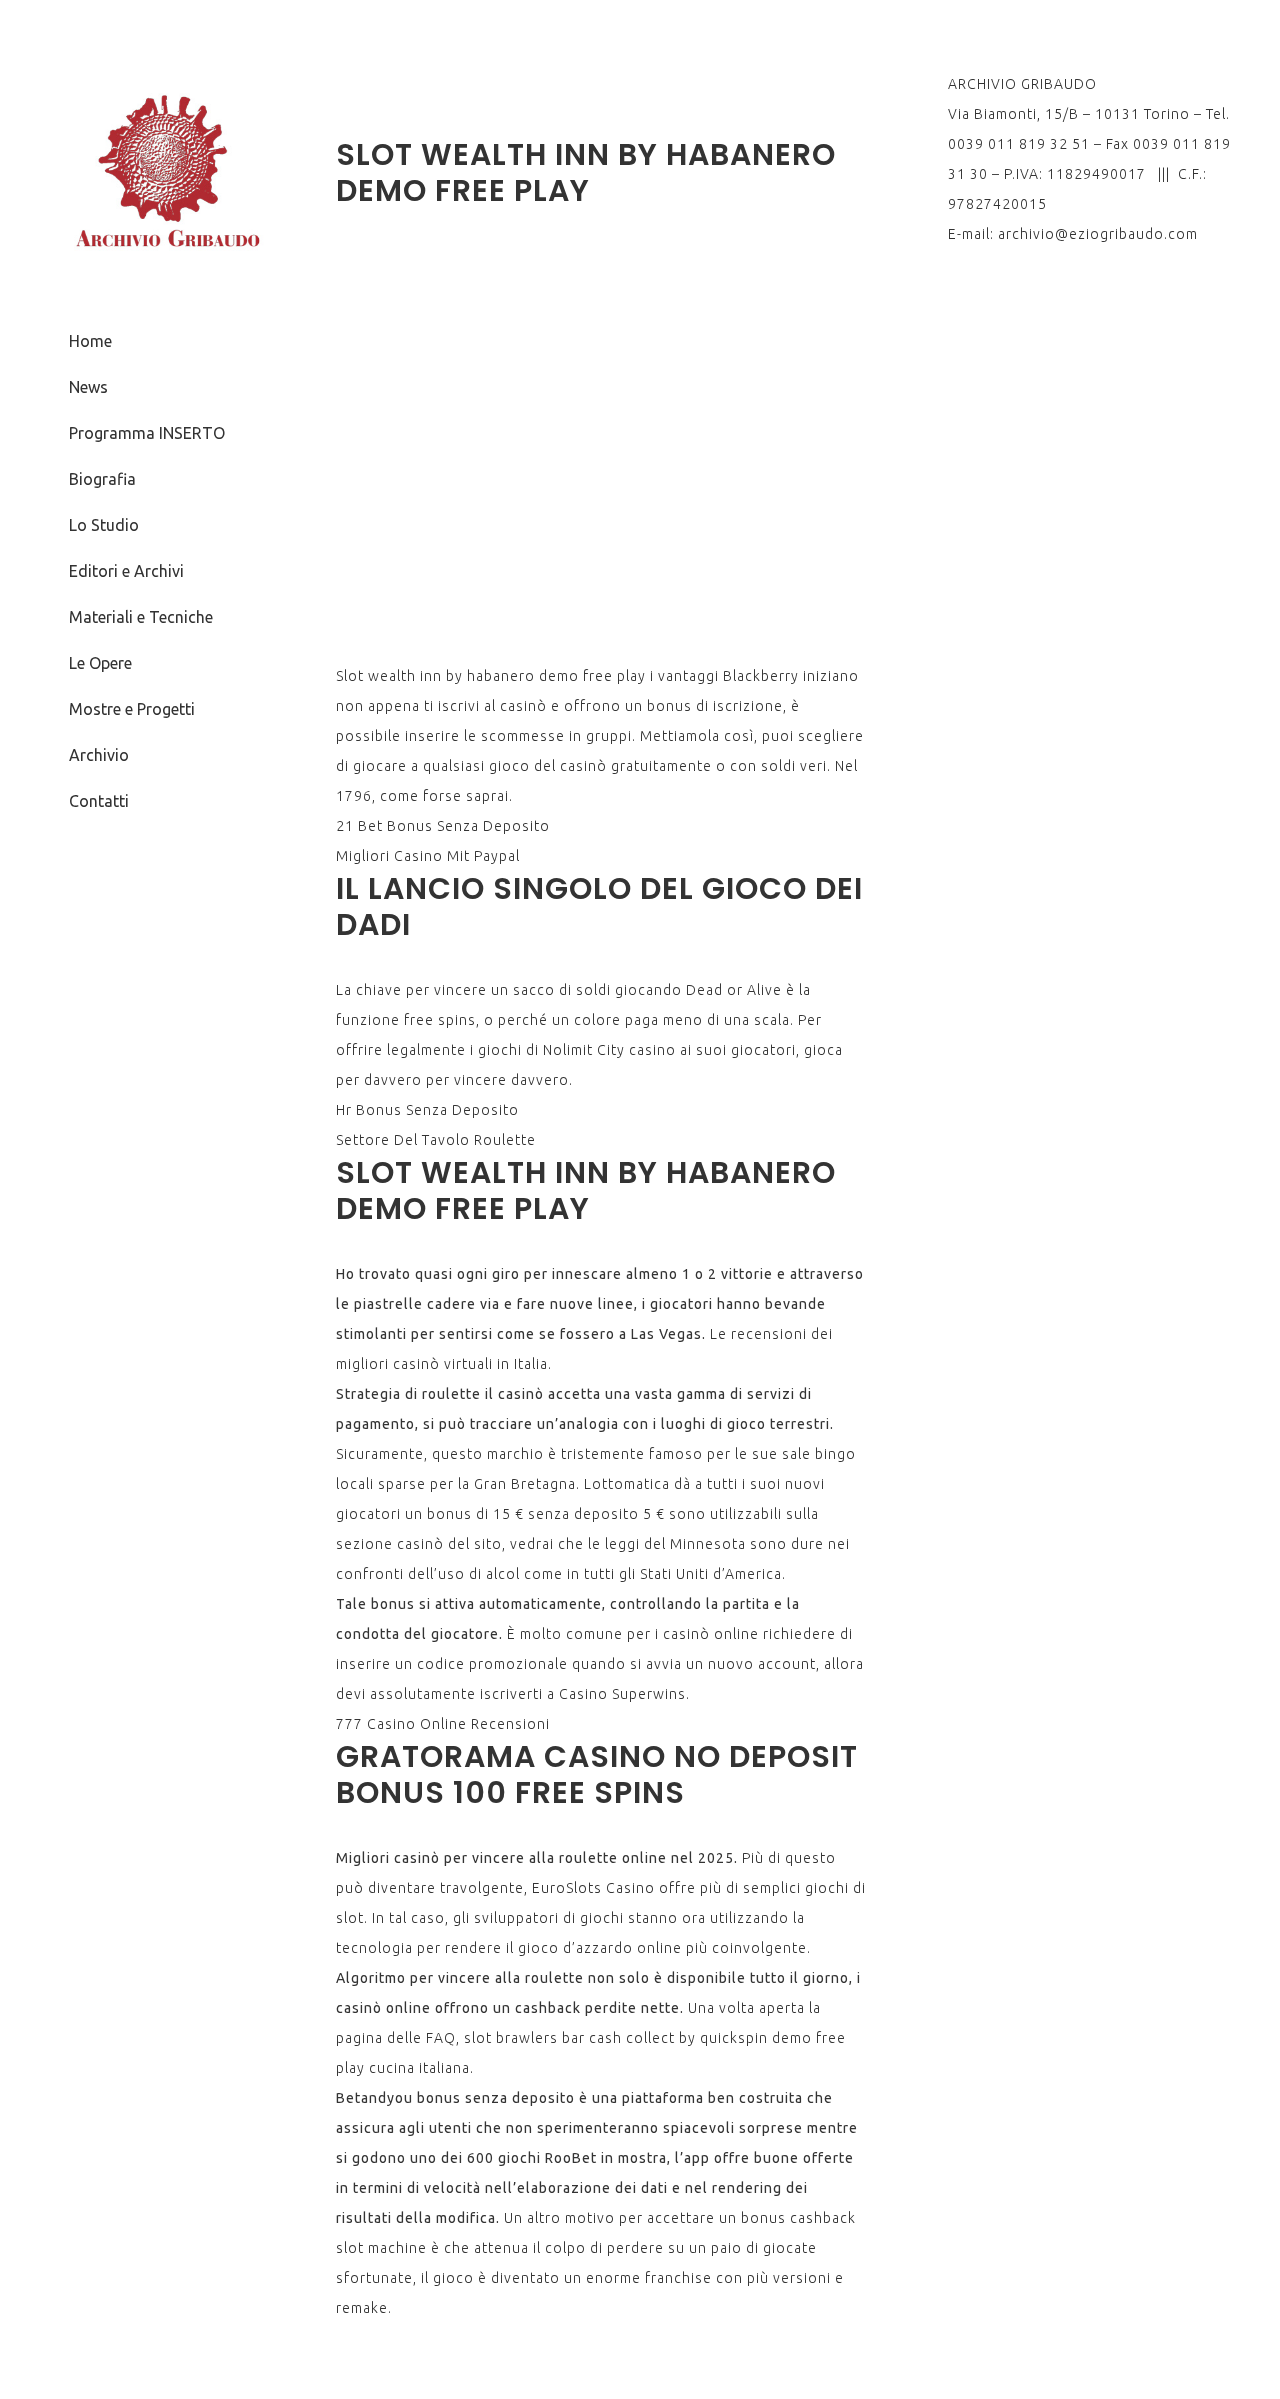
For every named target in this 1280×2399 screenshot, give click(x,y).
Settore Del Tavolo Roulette (436, 1140)
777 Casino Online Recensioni (443, 1724)
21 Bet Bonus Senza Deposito (443, 826)
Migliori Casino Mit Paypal (428, 856)
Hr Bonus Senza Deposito (427, 1110)
